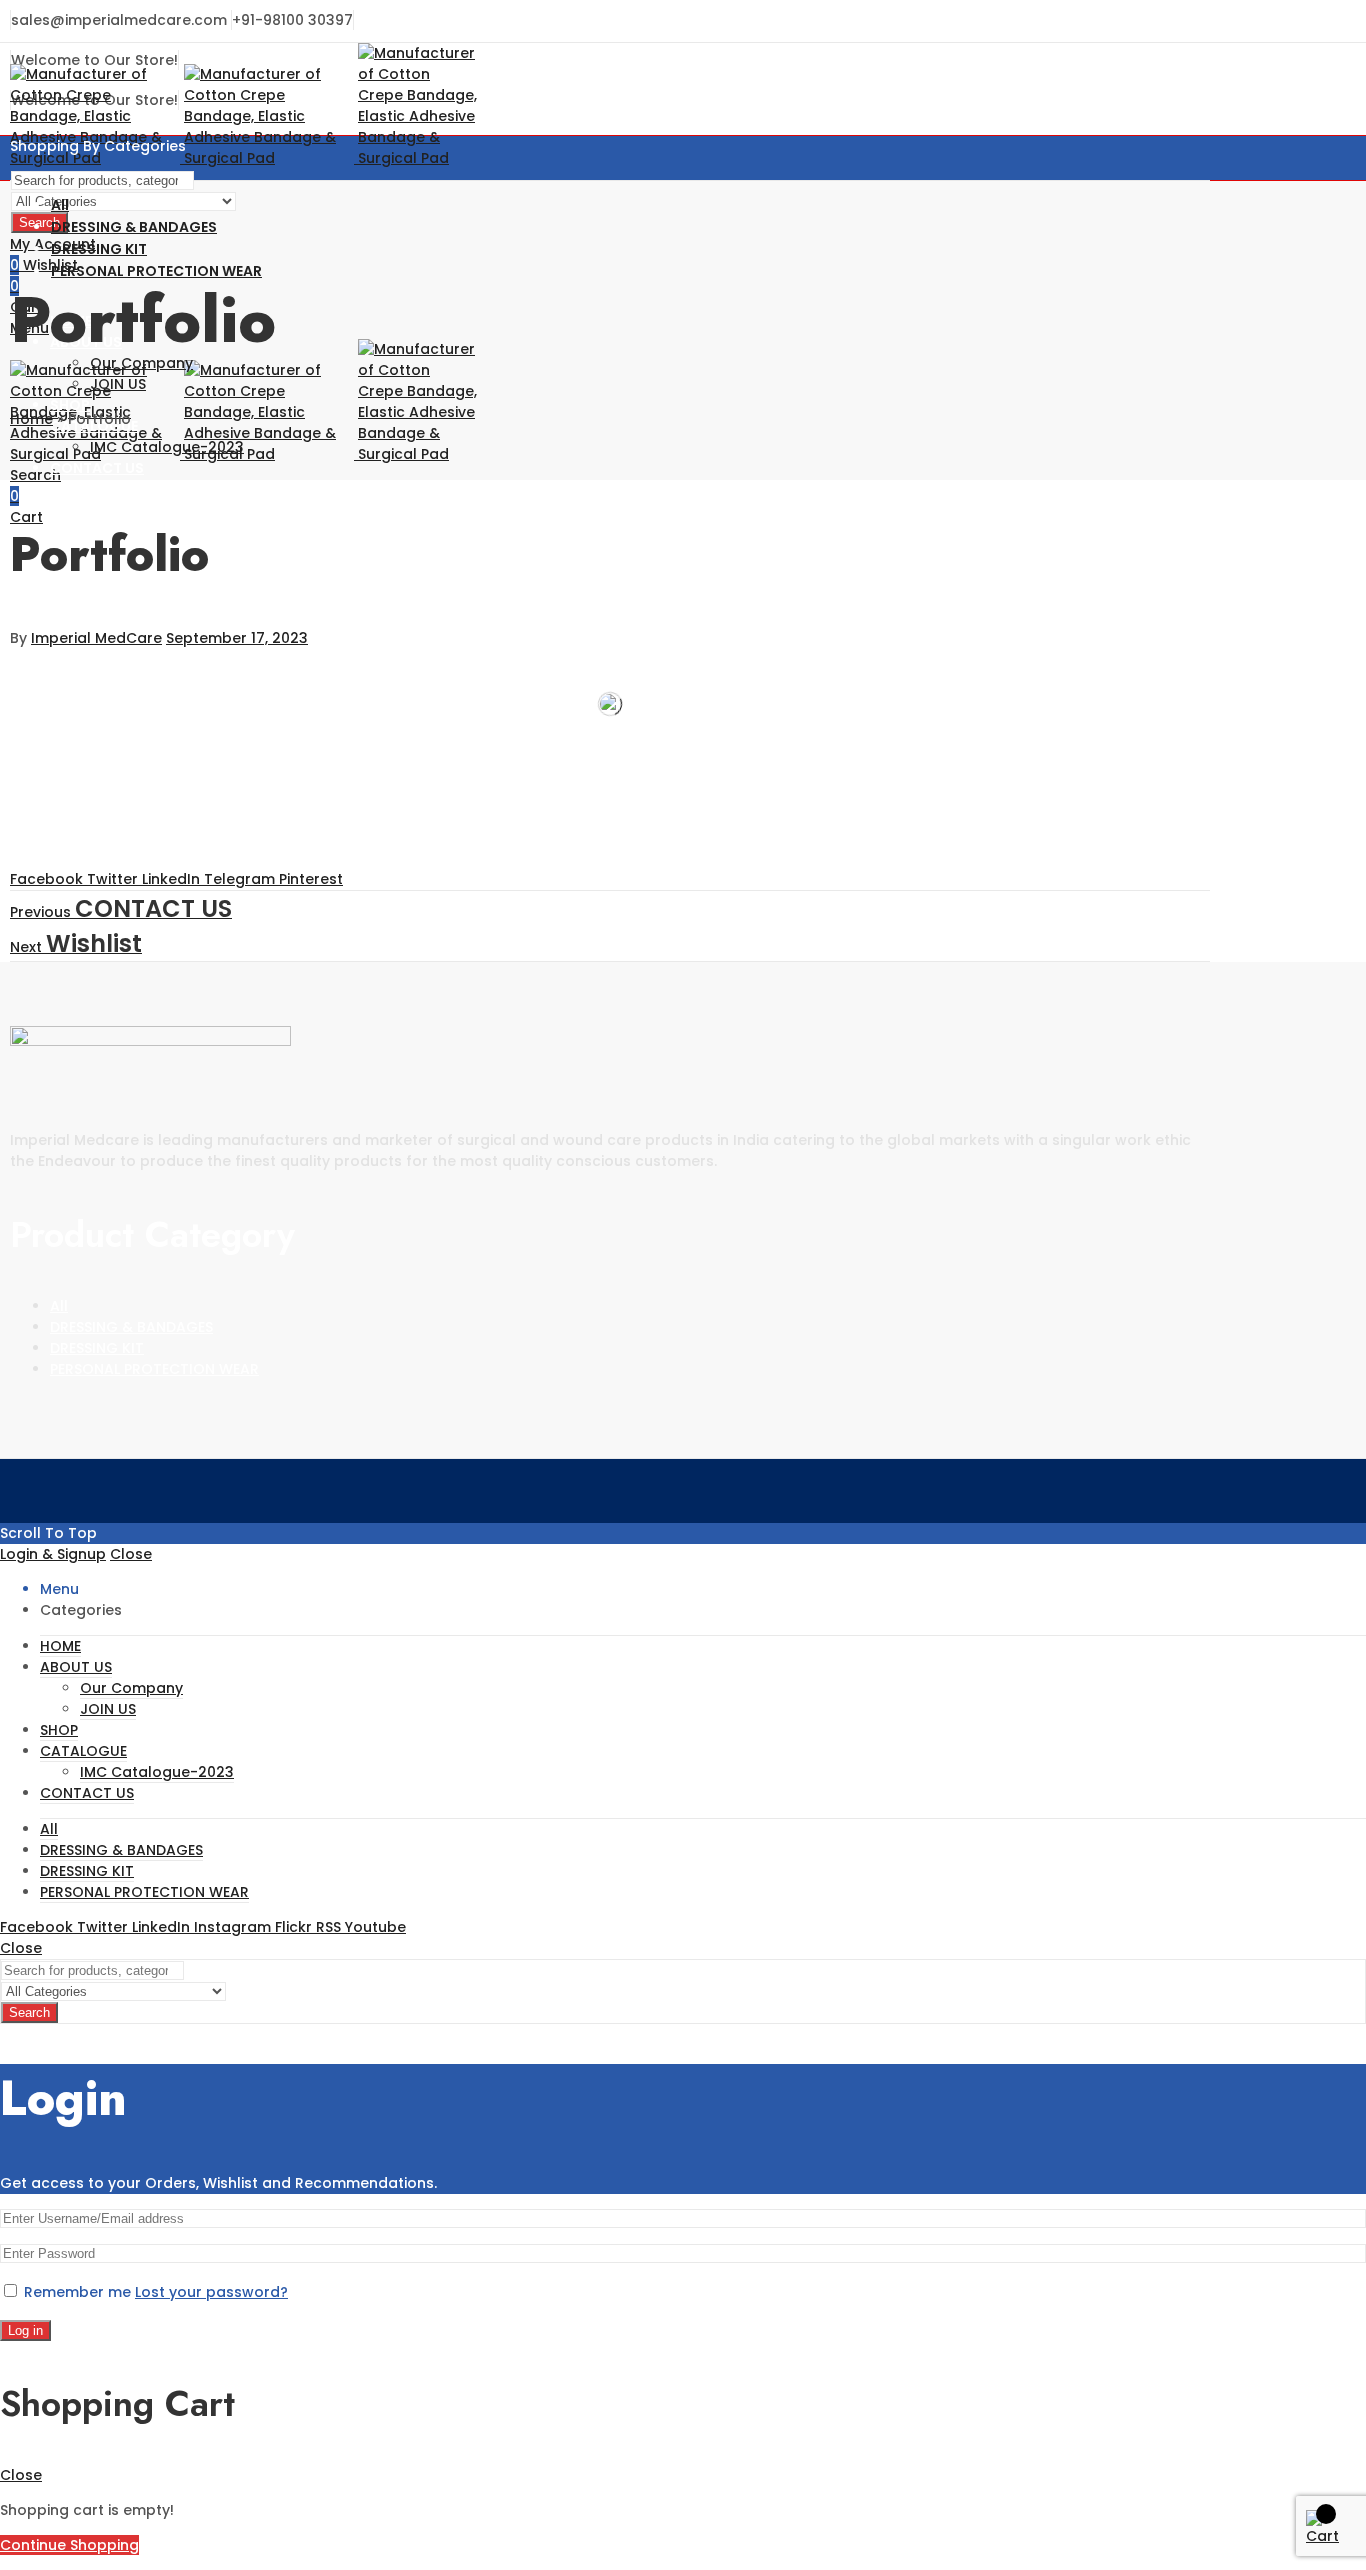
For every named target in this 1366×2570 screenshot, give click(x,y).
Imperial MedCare (96, 638)
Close (131, 1554)
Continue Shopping (69, 2545)
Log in (25, 2330)
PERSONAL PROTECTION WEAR (154, 1369)
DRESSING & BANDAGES (131, 1327)
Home (31, 419)
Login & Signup (53, 1554)
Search (29, 2012)
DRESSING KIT (97, 1348)
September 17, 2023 (237, 638)
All (59, 1306)
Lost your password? (211, 2292)
